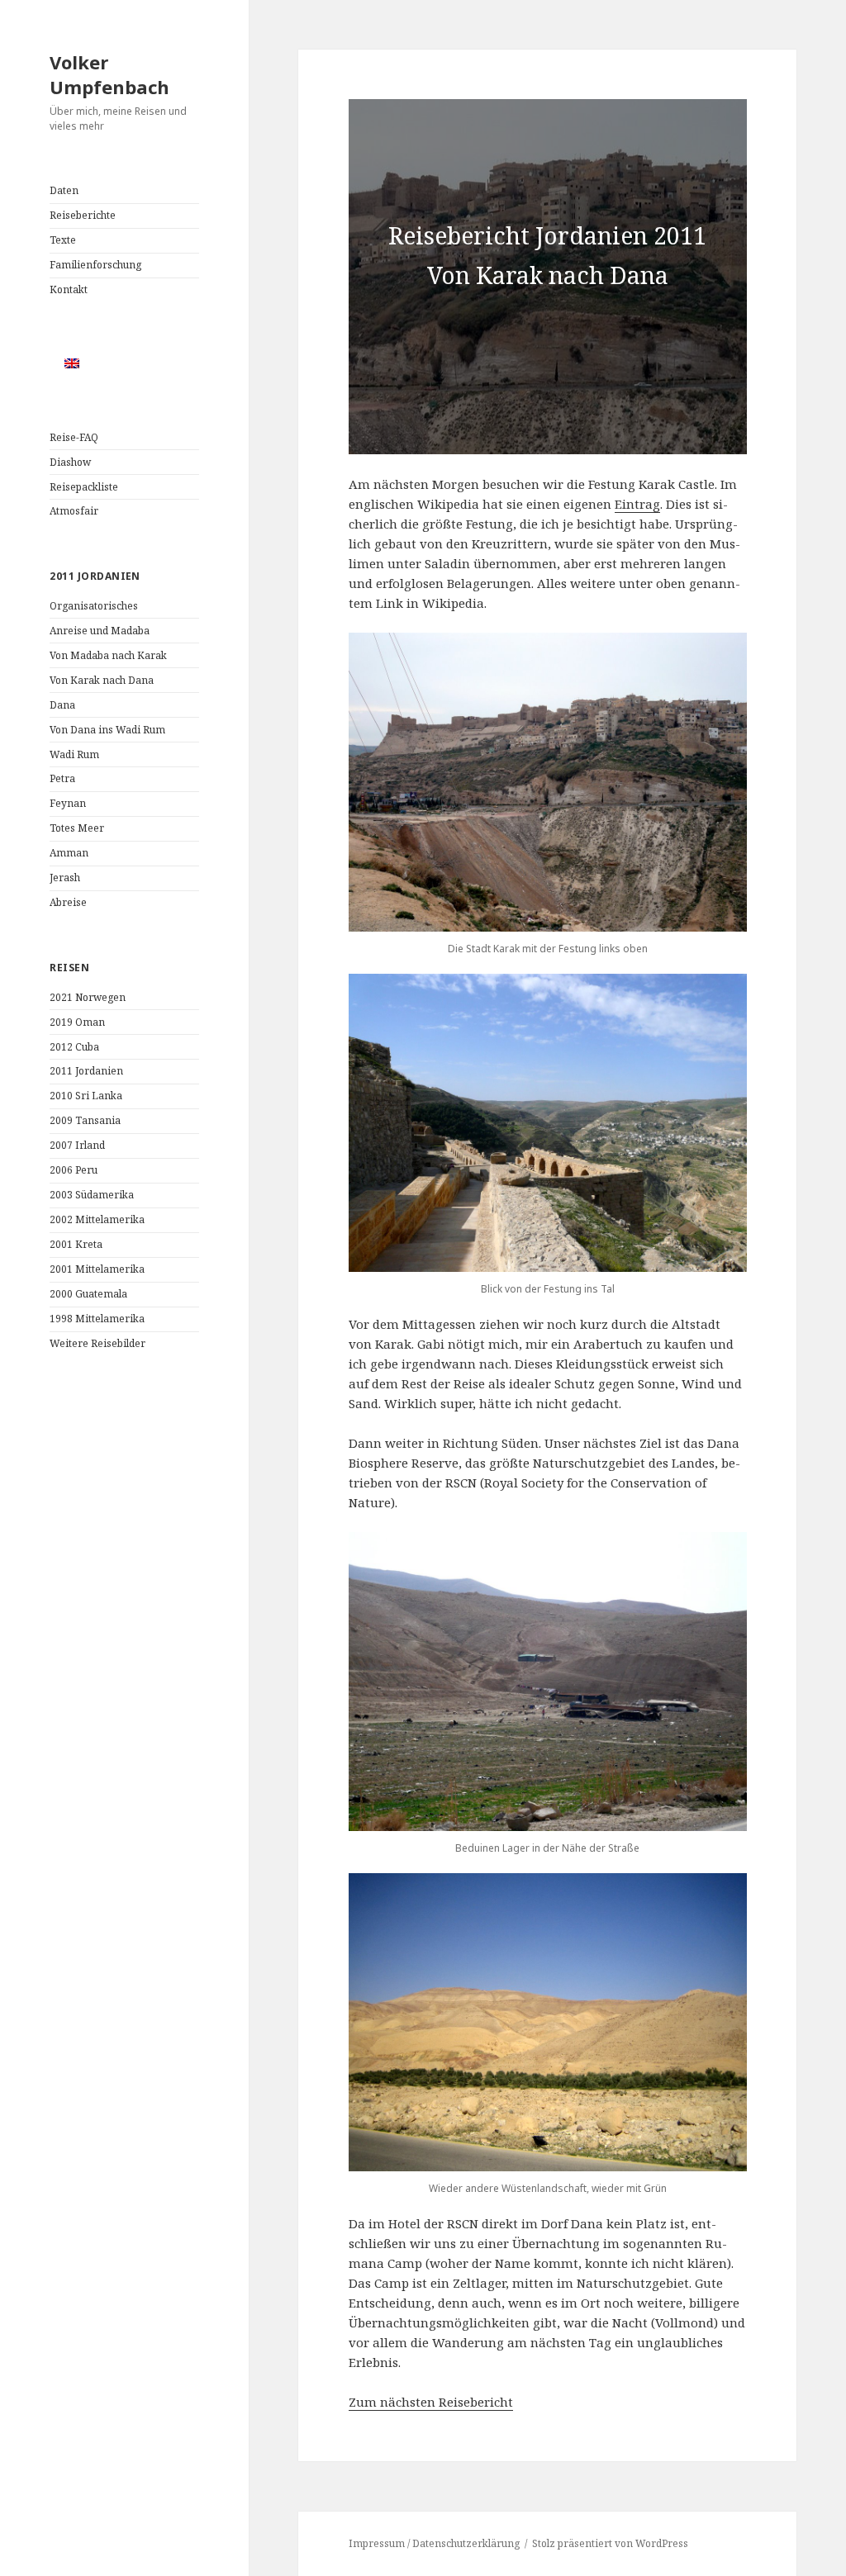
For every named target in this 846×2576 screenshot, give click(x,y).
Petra (62, 778)
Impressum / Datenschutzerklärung (434, 2543)
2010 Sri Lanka (86, 1096)
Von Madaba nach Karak (108, 655)
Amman (69, 853)
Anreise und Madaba (100, 631)
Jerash (65, 878)
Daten (64, 190)
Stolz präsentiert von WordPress (610, 2543)
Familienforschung (95, 265)
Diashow (70, 462)
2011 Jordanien (86, 1071)
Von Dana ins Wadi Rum (107, 730)
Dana (62, 705)
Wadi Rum (74, 754)
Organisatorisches (94, 606)
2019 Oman (77, 1022)
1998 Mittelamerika (97, 1319)
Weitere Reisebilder (97, 1343)
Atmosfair (74, 511)
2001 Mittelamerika (97, 1269)
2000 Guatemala (88, 1294)
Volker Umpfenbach (109, 74)
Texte (63, 240)
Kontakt (69, 289)
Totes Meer (77, 828)
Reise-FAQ (74, 437)
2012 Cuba (74, 1047)
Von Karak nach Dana (102, 680)
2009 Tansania (85, 1120)
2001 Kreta (76, 1244)
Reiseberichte (83, 215)
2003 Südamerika (92, 1195)
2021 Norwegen (88, 997)
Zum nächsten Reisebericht (431, 2402)
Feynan (68, 803)
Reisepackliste (84, 487)
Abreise (68, 902)
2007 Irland (77, 1145)
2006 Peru (74, 1170)
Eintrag (637, 504)
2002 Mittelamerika (97, 1219)
